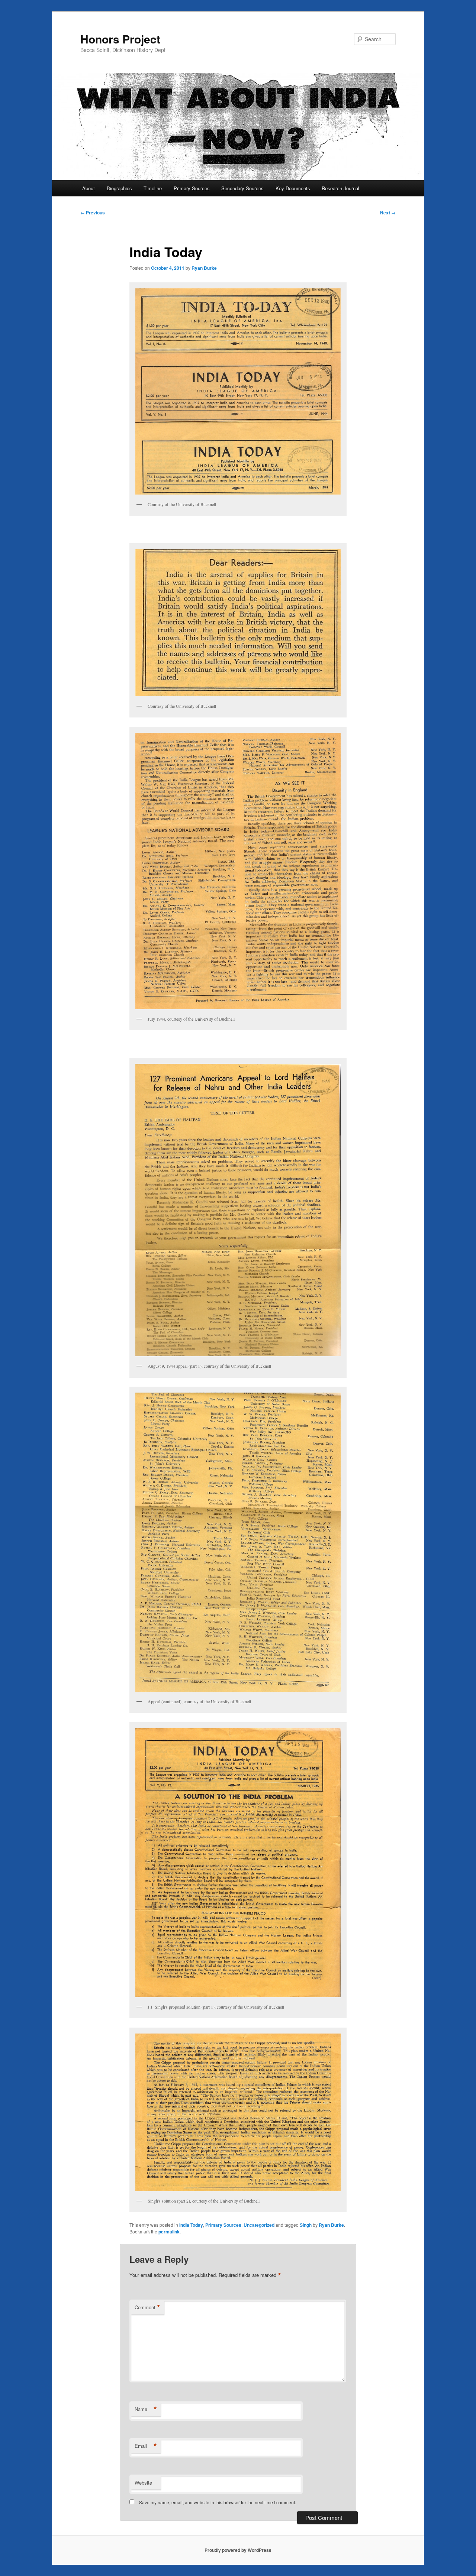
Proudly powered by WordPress (238, 2550)
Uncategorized (259, 2225)
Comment (147, 2307)
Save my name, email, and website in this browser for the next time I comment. (218, 2502)
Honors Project (120, 39)
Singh (306, 2225)
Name (146, 2409)
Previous (93, 213)
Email (146, 2446)
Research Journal (340, 188)
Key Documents (293, 188)
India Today (191, 2225)
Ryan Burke (204, 268)
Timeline (153, 188)
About (89, 188)
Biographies (119, 188)
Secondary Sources (242, 188)
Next (388, 213)
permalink (169, 2232)
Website (143, 2483)
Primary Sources (192, 188)
